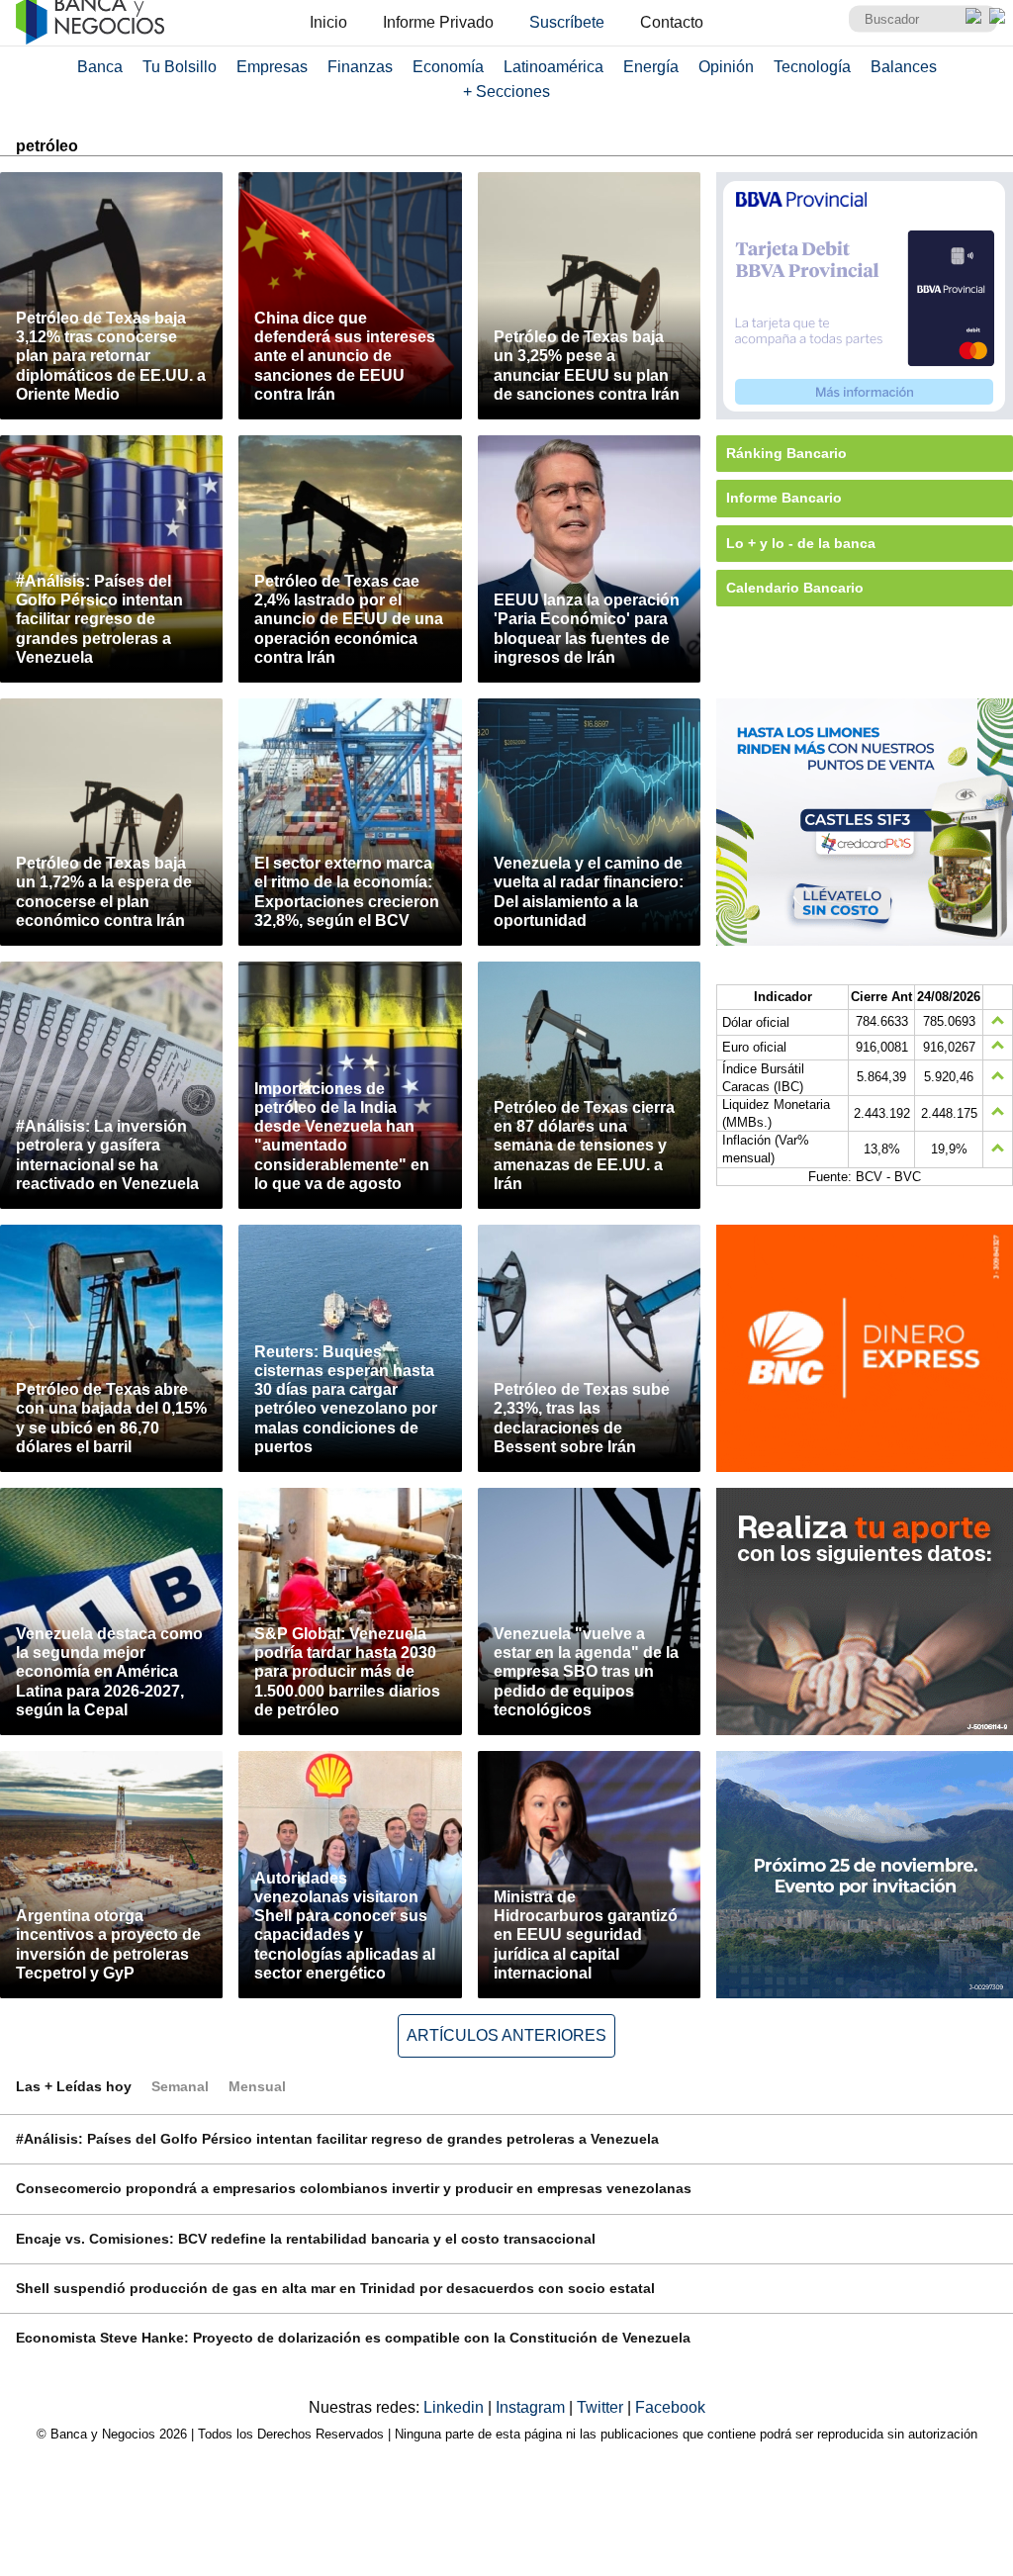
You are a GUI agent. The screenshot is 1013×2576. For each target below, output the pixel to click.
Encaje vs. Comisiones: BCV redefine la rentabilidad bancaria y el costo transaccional (306, 2239)
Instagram (532, 2407)
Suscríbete (567, 22)
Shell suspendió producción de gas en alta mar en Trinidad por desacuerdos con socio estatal (335, 2288)
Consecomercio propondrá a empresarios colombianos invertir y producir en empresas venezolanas (354, 2188)
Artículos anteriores (506, 2035)
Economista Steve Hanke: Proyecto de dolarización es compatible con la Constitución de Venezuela (353, 2338)
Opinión (726, 67)
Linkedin (456, 2407)
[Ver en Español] (997, 16)
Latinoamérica (553, 67)
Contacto (672, 22)
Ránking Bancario (786, 453)
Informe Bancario (784, 498)
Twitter (602, 2407)
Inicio (328, 22)
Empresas (272, 67)
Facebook (670, 2407)
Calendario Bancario (795, 588)
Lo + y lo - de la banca (801, 543)
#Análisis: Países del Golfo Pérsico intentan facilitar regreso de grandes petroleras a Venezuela (337, 2139)
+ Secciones (506, 92)
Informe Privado (438, 22)
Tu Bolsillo (180, 67)
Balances (904, 67)
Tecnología (812, 67)
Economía (448, 67)
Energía (651, 67)
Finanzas (360, 67)
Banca (100, 67)
